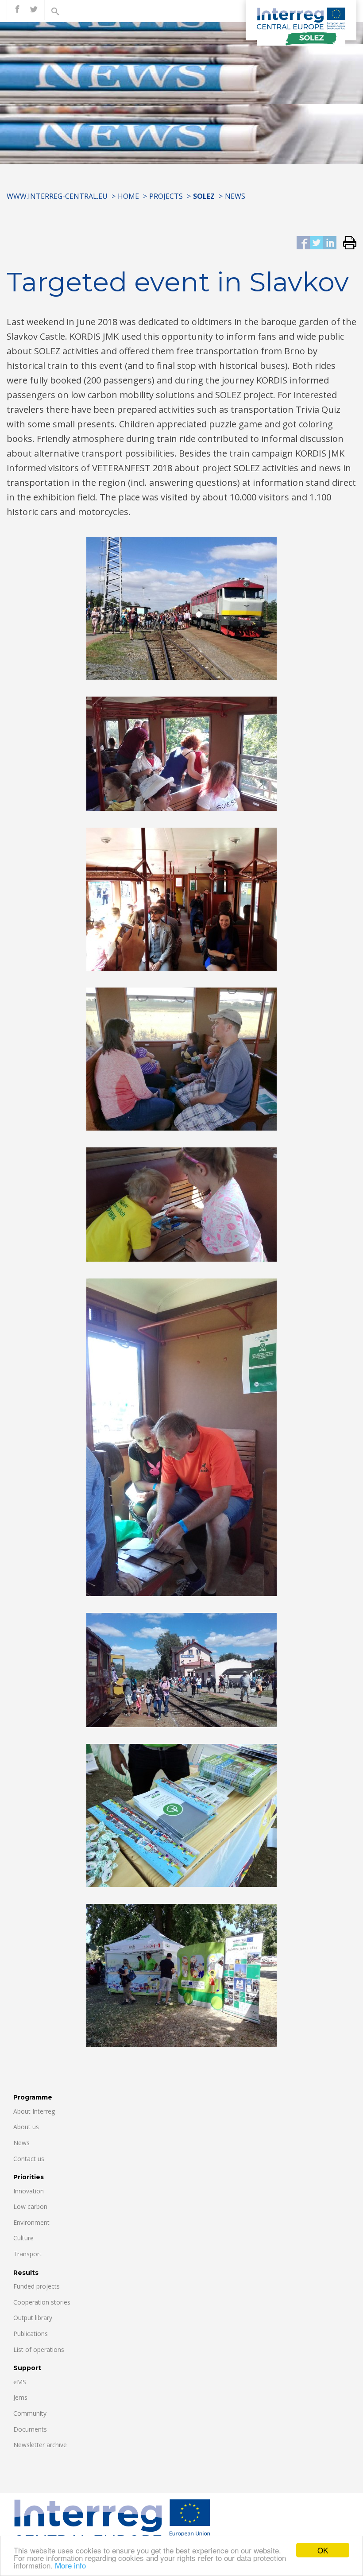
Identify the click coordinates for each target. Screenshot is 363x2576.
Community (30, 2413)
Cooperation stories (42, 2302)
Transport (27, 2254)
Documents (30, 2429)
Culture (23, 2238)
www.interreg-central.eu (57, 196)
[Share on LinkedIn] (330, 243)
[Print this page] (346, 243)
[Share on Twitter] (317, 243)
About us (26, 2127)
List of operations (39, 2349)
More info (70, 2565)
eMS (20, 2382)
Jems (20, 2397)
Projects (166, 196)
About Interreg (34, 2111)
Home (128, 196)
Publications (31, 2334)
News (235, 196)
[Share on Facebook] (303, 243)
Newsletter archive (40, 2445)
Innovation (29, 2191)
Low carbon (30, 2206)
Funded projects (37, 2286)
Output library (33, 2318)
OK (323, 2550)
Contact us (29, 2159)
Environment (31, 2222)
